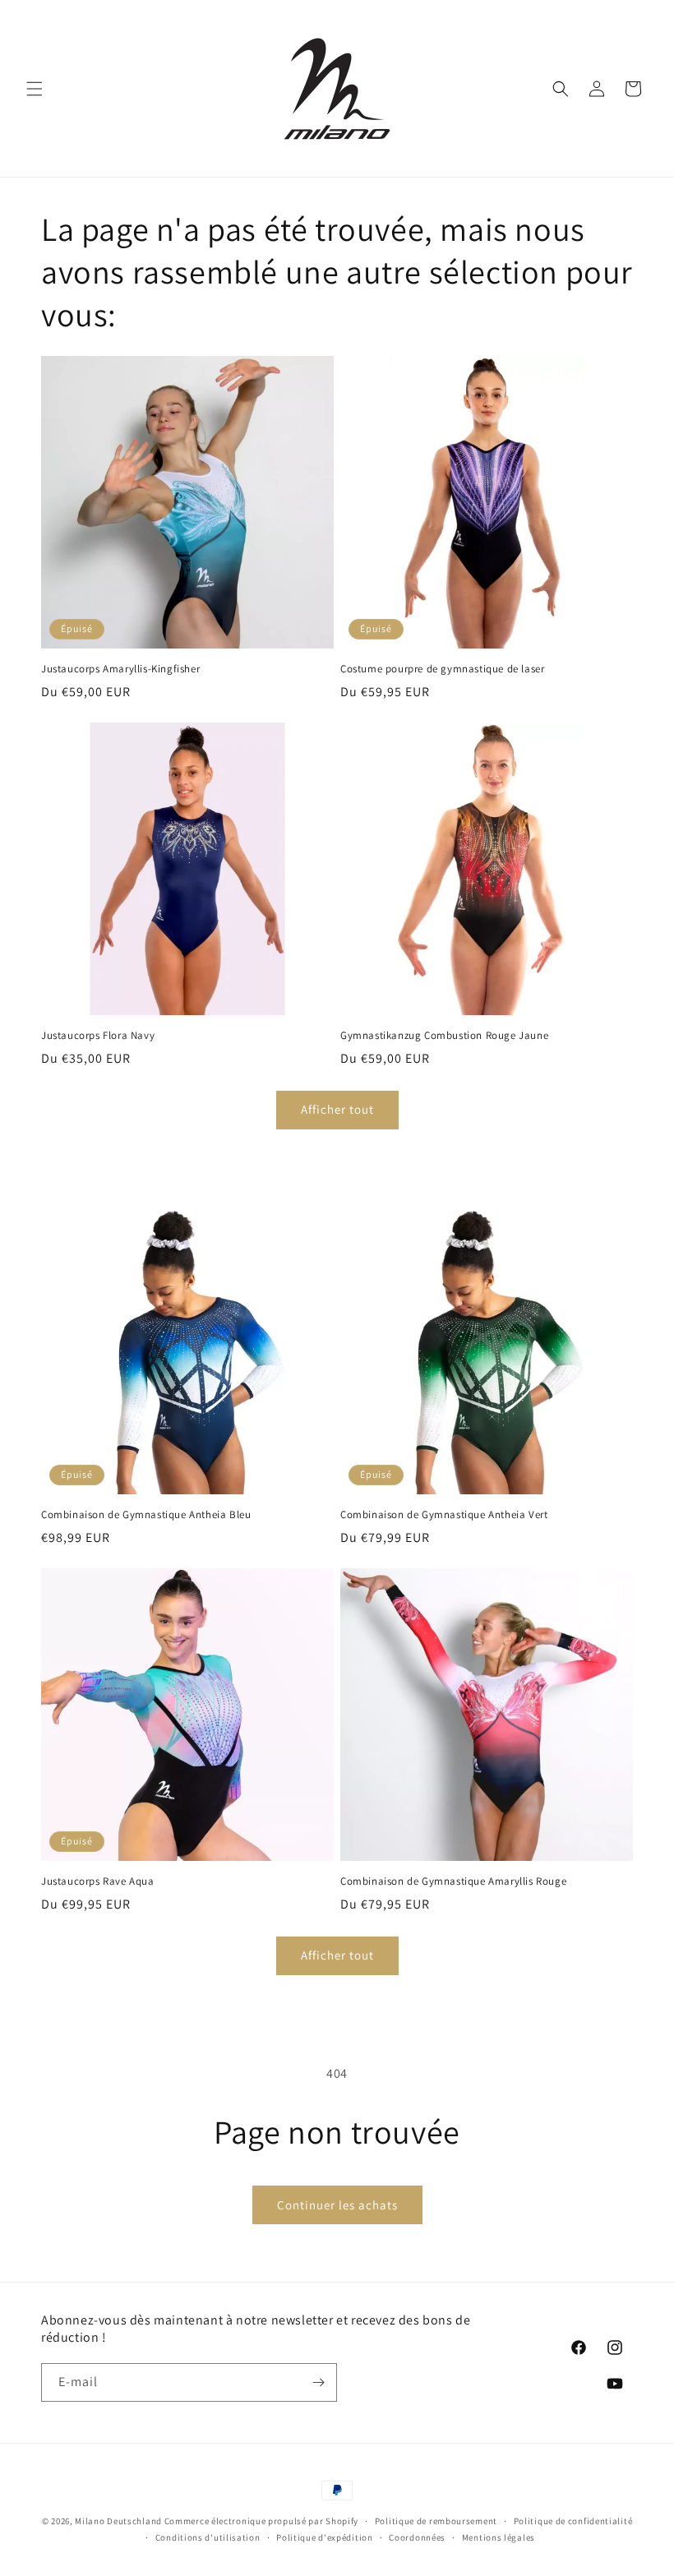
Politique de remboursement (436, 2521)
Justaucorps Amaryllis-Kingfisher (120, 669)
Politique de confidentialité (573, 2521)
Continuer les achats (337, 2205)
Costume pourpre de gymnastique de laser (442, 669)
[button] (35, 89)
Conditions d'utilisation (208, 2537)
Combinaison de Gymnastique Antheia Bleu (146, 1515)
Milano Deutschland (118, 2521)
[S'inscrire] (318, 2382)
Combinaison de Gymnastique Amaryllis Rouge (453, 1881)
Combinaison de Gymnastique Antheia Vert (444, 1515)
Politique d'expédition (324, 2537)
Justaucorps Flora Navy (98, 1036)
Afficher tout (337, 1109)
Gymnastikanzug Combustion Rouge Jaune (444, 1036)
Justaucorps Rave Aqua (98, 1881)
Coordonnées (417, 2537)
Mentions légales (499, 2537)
